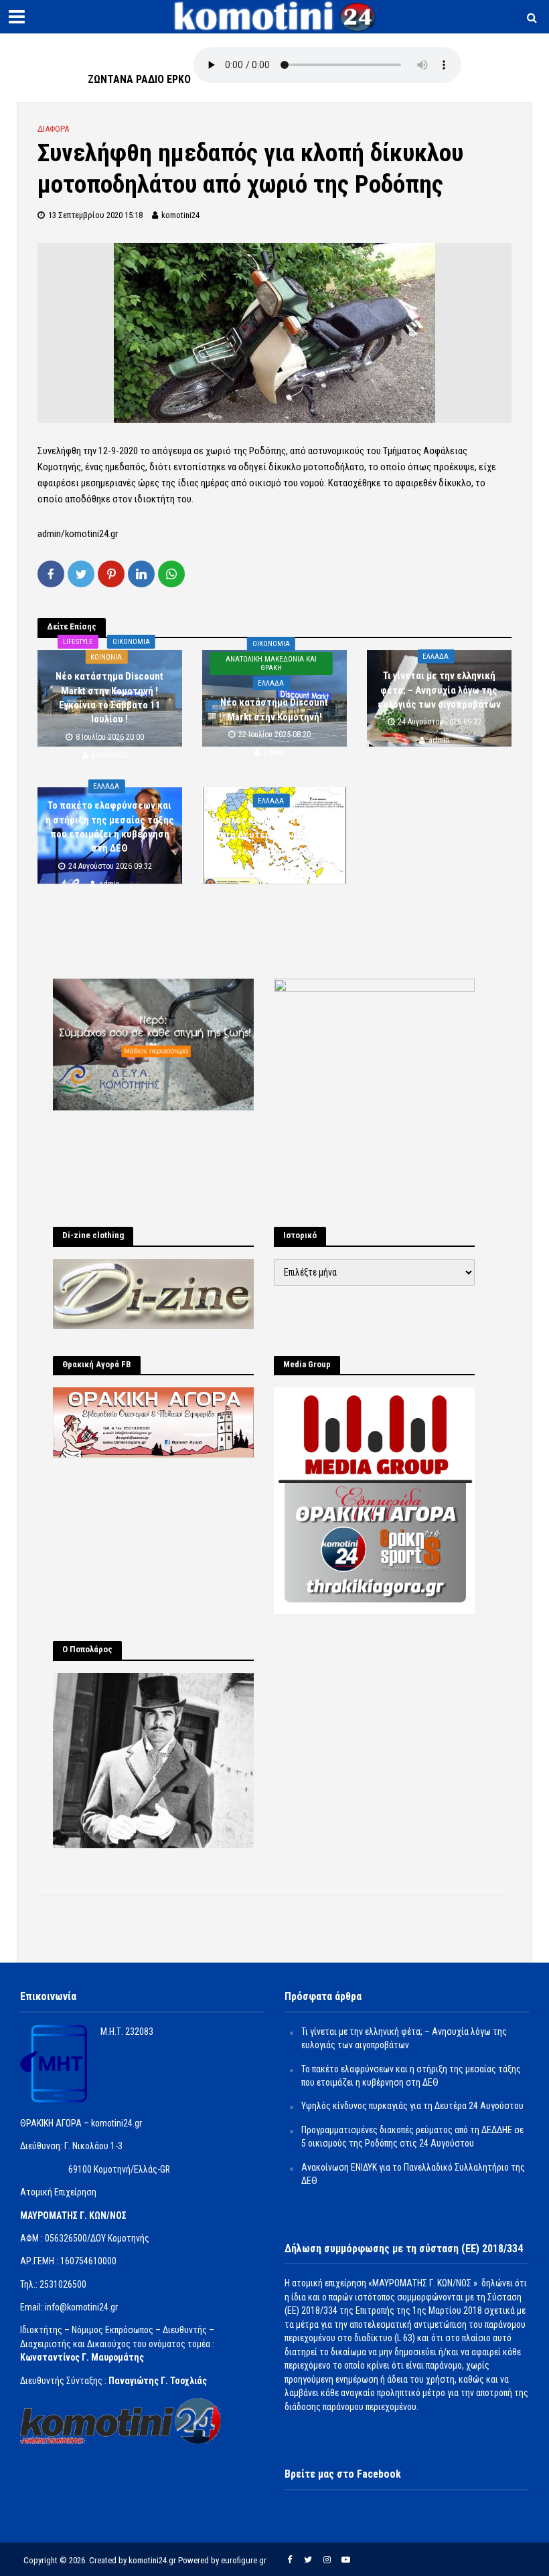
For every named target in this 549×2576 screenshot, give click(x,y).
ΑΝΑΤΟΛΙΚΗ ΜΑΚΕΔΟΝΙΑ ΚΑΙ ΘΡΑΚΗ (271, 664)
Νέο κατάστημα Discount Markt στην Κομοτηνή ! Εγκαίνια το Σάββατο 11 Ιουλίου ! (109, 698)
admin (274, 753)
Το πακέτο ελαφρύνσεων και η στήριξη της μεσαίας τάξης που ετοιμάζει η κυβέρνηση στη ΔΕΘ (110, 827)
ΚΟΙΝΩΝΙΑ (106, 657)
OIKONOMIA (131, 642)
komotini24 (180, 215)
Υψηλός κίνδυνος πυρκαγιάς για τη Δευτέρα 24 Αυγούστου (274, 827)
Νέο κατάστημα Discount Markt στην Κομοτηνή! (274, 709)
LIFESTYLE (78, 642)
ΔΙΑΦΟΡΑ (53, 129)
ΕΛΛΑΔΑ (271, 683)
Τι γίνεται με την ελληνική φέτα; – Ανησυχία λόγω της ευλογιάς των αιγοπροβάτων (439, 690)
